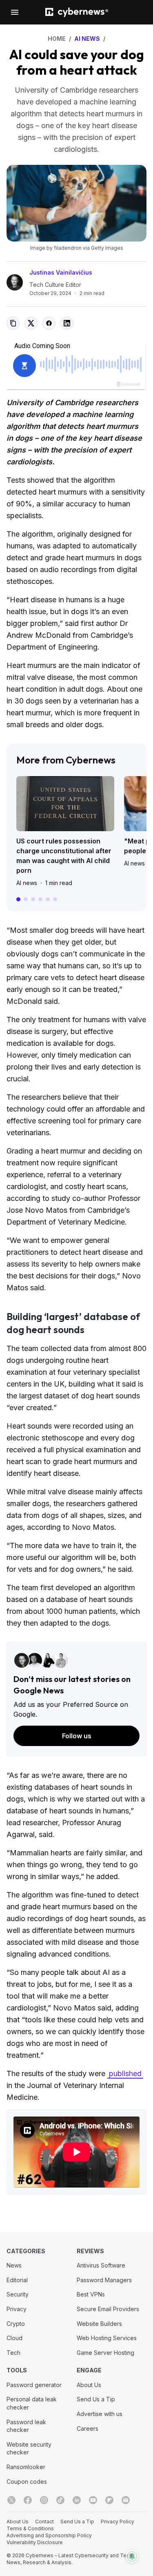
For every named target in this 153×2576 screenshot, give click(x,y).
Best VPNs (91, 2294)
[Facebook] (28, 2500)
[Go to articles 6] (55, 899)
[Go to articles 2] (26, 899)
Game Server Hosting (105, 2353)
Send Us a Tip (96, 2399)
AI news (27, 883)
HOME (57, 39)
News (14, 2265)
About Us (89, 2385)
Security (18, 2294)
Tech (13, 2353)
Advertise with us (100, 2414)
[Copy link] (13, 323)
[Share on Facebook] (49, 323)
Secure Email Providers (108, 2309)
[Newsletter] (126, 2500)
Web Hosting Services (107, 2338)
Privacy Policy (118, 2522)
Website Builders (99, 2324)
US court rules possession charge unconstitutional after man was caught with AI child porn (64, 856)
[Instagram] (44, 2500)
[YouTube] (93, 2500)
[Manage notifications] (132, 2556)
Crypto (16, 2324)
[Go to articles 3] (33, 899)
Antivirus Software (101, 2265)
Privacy (17, 2309)
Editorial (17, 2280)
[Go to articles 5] (48, 899)
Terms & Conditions (30, 2528)
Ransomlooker (26, 2467)
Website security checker (29, 2448)
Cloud (14, 2338)
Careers (88, 2428)
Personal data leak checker (32, 2403)
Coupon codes (27, 2482)
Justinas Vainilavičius (61, 272)
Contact (44, 2522)
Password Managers (104, 2280)
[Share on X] (31, 323)
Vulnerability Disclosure (35, 2542)
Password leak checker (26, 2426)
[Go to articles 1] (18, 899)
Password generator (34, 2385)
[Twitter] (11, 2500)
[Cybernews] (77, 12)
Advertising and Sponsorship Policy (49, 2535)
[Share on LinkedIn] (67, 323)
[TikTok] (60, 2500)
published (125, 2073)
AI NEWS (87, 39)
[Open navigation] (15, 12)
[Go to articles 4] (40, 899)
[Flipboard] (109, 2500)
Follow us (77, 1736)
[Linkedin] (77, 2500)
